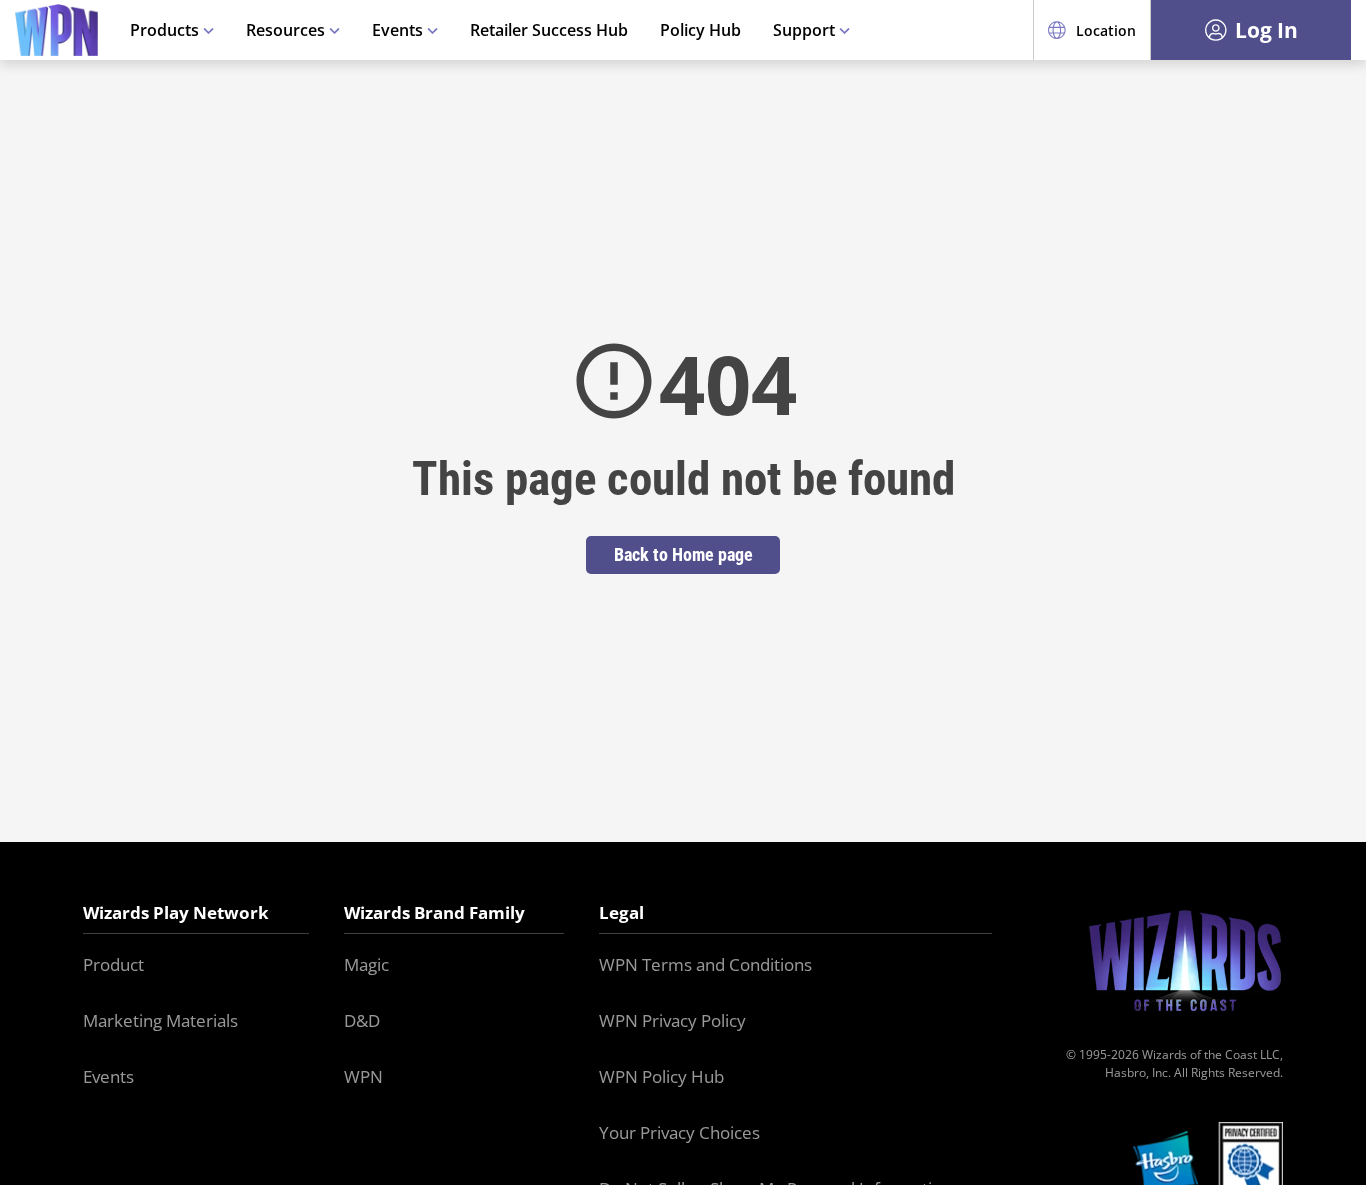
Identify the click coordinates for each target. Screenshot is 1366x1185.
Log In (1266, 30)
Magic (366, 964)
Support (806, 30)
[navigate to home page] (56, 30)
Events (399, 30)
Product (113, 964)
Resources (287, 30)
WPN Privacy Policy (672, 1020)
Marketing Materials (160, 1020)
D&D (362, 1020)
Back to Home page (683, 554)
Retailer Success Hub (549, 30)
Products (166, 30)
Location (1106, 30)
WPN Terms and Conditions (705, 964)
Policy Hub (700, 30)
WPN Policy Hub (661, 1076)
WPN (363, 1076)
